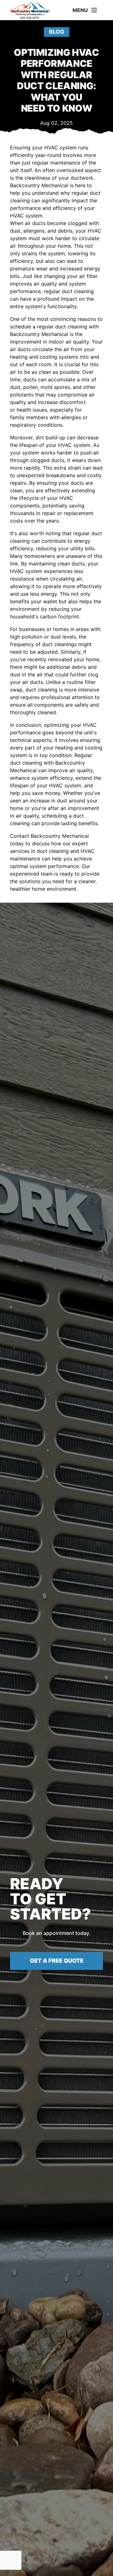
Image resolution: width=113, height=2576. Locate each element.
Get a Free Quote (57, 1961)
